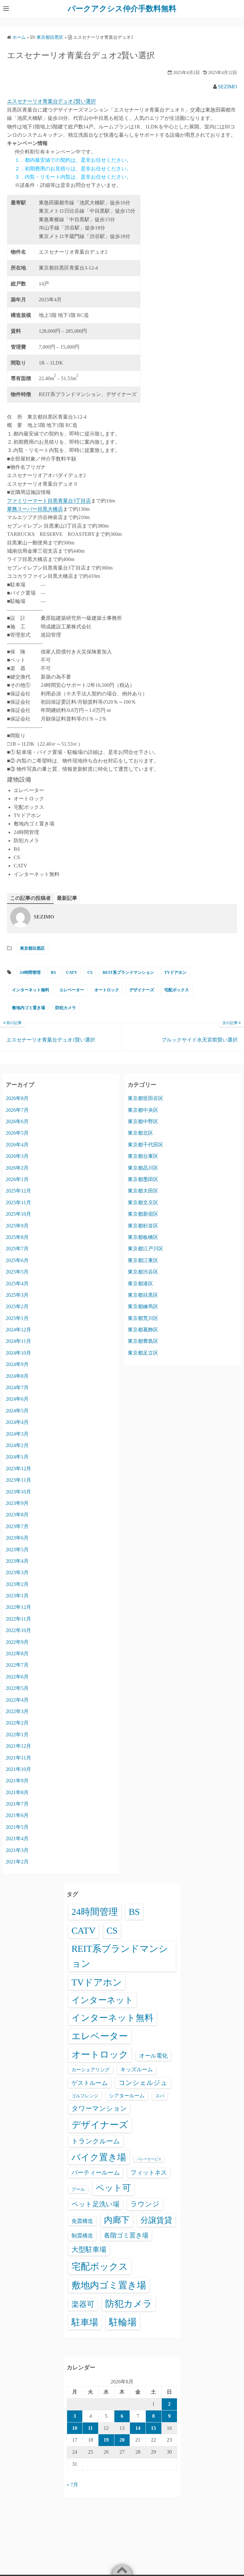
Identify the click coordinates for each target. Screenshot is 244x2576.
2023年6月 (17, 1538)
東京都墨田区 (143, 1179)
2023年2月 (17, 1584)
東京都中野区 (143, 1121)
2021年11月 (18, 1758)
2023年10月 (18, 1492)
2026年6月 (17, 1121)
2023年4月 (17, 1561)
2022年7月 (17, 1665)
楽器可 (83, 2304)
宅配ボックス (177, 990)
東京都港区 (140, 1284)
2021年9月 (17, 1781)
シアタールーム (127, 2096)
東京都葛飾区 (143, 1330)
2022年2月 (17, 1723)
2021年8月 (17, 1792)
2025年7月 (17, 1249)
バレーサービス (149, 2159)
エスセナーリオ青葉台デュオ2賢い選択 (51, 101)
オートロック (107, 990)
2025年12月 (18, 1191)
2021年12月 (18, 1746)
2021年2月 (17, 1862)
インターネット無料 (31, 990)
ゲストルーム (90, 2083)
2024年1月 (17, 1457)
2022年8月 (17, 1654)
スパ (160, 2096)
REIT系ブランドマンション (128, 972)
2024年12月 (18, 1330)
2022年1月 (17, 1735)
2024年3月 (17, 1434)
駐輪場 (123, 2322)
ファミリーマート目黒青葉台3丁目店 (49, 501)
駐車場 (85, 2322)
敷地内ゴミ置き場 (29, 1008)
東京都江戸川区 (146, 1249)
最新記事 (67, 898)
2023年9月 (17, 1503)
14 (138, 2428)
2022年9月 (17, 1642)
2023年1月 (17, 1596)
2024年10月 (18, 1353)
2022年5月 (17, 1688)
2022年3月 (17, 1711)
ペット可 (113, 2188)
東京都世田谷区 (146, 1098)
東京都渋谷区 (143, 1272)
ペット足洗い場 (95, 2204)
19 (106, 2440)
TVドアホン (175, 972)
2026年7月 (17, 1110)
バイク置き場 (99, 2157)
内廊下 (117, 2220)
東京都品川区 (143, 1168)
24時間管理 (30, 972)
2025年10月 (18, 1214)
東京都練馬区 (143, 1306)
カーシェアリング (91, 2070)
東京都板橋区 (143, 1237)
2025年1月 (17, 1318)
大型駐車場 (89, 2249)
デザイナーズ (142, 990)
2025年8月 (17, 1237)
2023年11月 (18, 1480)
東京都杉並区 (143, 1226)
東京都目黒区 (32, 948)
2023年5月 (17, 1550)
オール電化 (153, 2056)
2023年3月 (17, 1572)
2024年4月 (17, 1422)
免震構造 (82, 2221)
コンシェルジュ (143, 2083)
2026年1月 (17, 1179)
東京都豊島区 (143, 1341)
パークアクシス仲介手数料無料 (122, 9)
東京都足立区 (143, 1353)
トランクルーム (96, 2141)
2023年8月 (17, 1515)
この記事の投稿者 (30, 898)
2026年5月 (17, 1133)
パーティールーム (96, 2173)
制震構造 (82, 2236)
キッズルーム (137, 2070)
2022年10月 (18, 1630)
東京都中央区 (143, 1110)
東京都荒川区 (143, 1318)
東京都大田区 (143, 1191)
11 (90, 2428)
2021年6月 (17, 1815)
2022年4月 (17, 1700)
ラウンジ (145, 2204)
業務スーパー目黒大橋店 (35, 509)
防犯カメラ (66, 1008)
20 (122, 2440)
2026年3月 (17, 1156)
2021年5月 (17, 1827)
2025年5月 (17, 1272)
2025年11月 (18, 1203)
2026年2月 (17, 1168)
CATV (72, 972)
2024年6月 (17, 1399)
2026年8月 (17, 1098)
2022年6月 (17, 1677)
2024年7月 (17, 1387)
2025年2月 (17, 1306)
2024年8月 (17, 1376)
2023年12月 (18, 1469)
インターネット (102, 2000)
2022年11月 (18, 1619)
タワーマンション (99, 2108)
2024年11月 (18, 1341)
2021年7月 (17, 1804)
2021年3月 (17, 1850)
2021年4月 (17, 1838)
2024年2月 (17, 1445)
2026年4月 (17, 1145)
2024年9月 (17, 1364)
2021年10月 (18, 1769)
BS (53, 972)
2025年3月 (17, 1295)
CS (90, 972)
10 (75, 2428)
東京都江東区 (143, 1260)
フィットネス (149, 2173)
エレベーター (72, 990)
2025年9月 (17, 1226)
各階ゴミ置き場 (126, 2235)
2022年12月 (18, 1607)
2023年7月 (17, 1526)
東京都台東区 (143, 1156)
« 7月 (72, 2485)
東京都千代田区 (146, 1145)
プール (78, 2189)
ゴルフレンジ (85, 2096)
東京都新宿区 (143, 1214)
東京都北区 (140, 1133)
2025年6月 (17, 1260)
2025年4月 (17, 1284)
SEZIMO (227, 87)
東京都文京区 (143, 1203)
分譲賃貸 (156, 2220)
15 (153, 2428)
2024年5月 (17, 1411)
